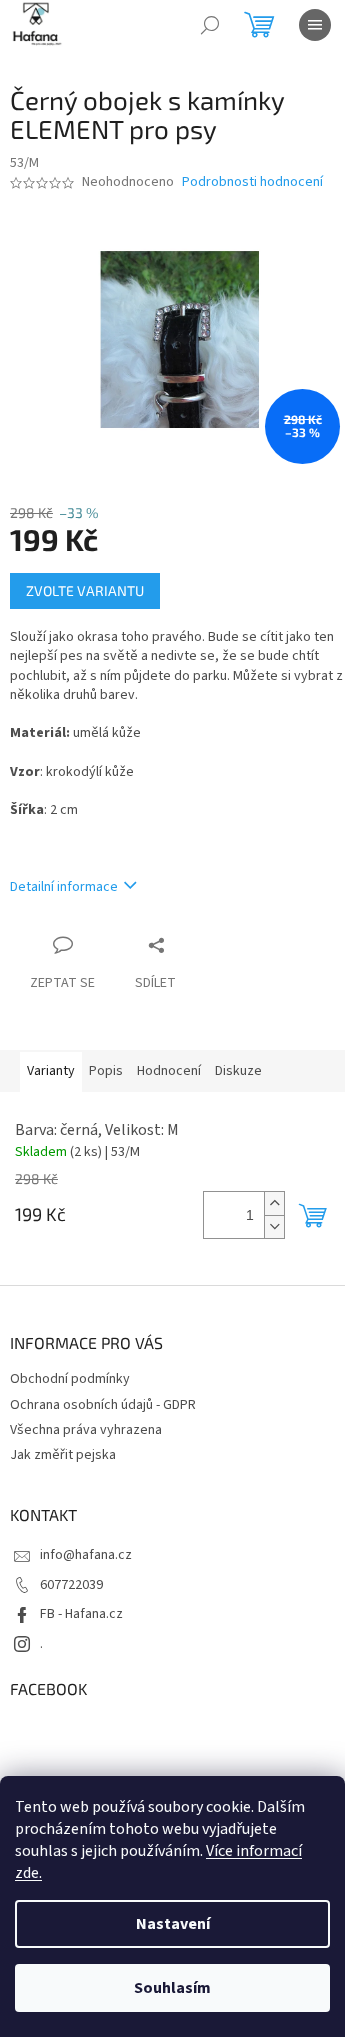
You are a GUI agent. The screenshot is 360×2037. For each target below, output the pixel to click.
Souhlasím (172, 1988)
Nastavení (173, 1924)
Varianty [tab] (51, 1071)
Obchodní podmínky (70, 1379)
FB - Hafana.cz (81, 1614)
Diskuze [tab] (238, 1071)
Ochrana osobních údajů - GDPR (103, 1405)
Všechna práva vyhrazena (86, 1430)
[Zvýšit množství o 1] (274, 1203)
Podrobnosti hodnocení (252, 182)
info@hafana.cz (86, 1555)
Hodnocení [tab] (169, 1071)
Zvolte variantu (85, 590)
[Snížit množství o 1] (274, 1226)
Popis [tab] (106, 1071)
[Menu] (315, 25)
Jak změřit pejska (63, 1455)
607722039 (71, 1585)
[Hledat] (210, 25)
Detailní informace (64, 887)
